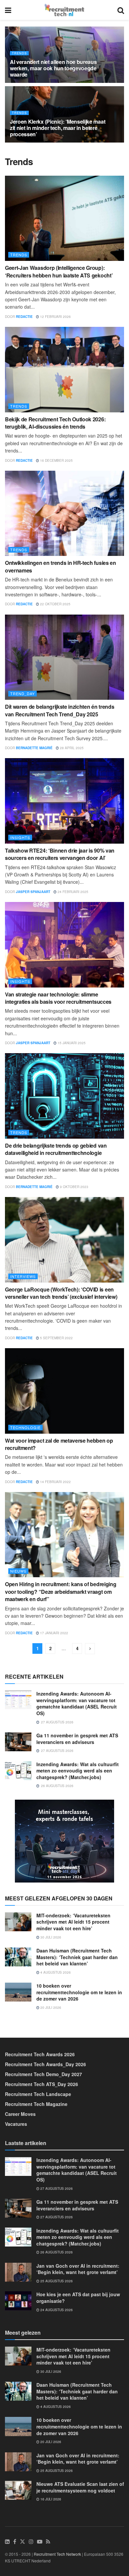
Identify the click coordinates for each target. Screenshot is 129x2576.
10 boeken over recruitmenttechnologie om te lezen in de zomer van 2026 (79, 1992)
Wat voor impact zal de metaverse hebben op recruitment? (59, 1444)
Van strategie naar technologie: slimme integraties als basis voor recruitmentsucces (58, 998)
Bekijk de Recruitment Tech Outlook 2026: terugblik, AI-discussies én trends (55, 423)
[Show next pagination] (90, 1649)
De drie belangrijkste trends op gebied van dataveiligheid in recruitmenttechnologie (56, 1149)
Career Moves (20, 2114)
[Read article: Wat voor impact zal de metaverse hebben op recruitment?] (64, 1391)
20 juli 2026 (50, 2007)
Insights (20, 837)
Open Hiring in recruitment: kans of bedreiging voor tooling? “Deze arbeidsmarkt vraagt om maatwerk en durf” (61, 1591)
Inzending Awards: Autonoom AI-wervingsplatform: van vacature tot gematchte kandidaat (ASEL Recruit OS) (77, 1703)
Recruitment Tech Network (57, 2554)
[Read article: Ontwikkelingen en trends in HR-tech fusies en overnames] (64, 513)
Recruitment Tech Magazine (36, 2104)
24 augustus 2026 (56, 2310)
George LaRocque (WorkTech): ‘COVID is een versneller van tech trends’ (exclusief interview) (61, 1293)
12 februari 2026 (55, 317)
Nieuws (18, 1571)
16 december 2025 (56, 460)
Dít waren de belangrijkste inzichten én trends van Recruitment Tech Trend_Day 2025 (60, 710)
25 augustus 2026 (56, 2281)
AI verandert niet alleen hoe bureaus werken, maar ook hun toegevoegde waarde (53, 68)
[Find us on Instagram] (31, 2542)
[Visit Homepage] (64, 10)
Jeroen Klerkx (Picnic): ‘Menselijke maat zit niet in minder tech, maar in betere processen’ (58, 128)
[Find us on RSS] (48, 2542)
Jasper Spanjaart (33, 892)
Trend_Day (22, 693)
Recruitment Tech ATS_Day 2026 (42, 2084)
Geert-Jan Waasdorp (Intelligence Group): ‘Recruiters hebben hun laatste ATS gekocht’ (59, 271)
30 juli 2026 (50, 1937)
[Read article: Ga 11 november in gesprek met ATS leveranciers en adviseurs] (18, 1742)
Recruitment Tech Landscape (38, 2094)
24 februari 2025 (72, 892)
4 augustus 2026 (55, 1972)
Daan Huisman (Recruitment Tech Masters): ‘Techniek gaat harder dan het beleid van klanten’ (77, 1957)
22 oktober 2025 (55, 604)
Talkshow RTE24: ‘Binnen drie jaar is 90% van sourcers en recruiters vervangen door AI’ (60, 854)
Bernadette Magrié (34, 748)
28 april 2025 (71, 748)
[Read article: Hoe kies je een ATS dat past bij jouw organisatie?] (18, 2301)
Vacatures (16, 2124)
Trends (19, 53)
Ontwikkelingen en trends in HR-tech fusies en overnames (61, 566)
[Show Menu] (8, 10)
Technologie (25, 1427)
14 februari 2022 (55, 1482)
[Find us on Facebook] (15, 2542)
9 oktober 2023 (74, 1187)
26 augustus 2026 (56, 2252)
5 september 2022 (56, 1338)
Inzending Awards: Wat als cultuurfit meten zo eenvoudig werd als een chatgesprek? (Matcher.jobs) (78, 1771)
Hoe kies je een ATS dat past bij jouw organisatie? (78, 2298)
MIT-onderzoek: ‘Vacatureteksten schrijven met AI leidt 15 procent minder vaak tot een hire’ (73, 1922)
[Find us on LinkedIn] (7, 2542)
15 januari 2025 (71, 1043)
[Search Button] (121, 10)
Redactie (24, 317)
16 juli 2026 (50, 2499)
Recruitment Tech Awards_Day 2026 (45, 2064)
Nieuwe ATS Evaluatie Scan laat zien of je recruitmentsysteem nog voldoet (80, 2487)
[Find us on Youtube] (40, 2542)
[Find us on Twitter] (22, 2542)
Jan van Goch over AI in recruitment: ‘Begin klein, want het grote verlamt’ (78, 2269)
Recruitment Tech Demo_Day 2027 (43, 2074)
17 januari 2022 (54, 1633)
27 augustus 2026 (56, 2188)
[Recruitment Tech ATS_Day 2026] (64, 1840)
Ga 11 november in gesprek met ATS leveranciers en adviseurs (77, 1739)
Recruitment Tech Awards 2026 (40, 2054)
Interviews (23, 1276)
